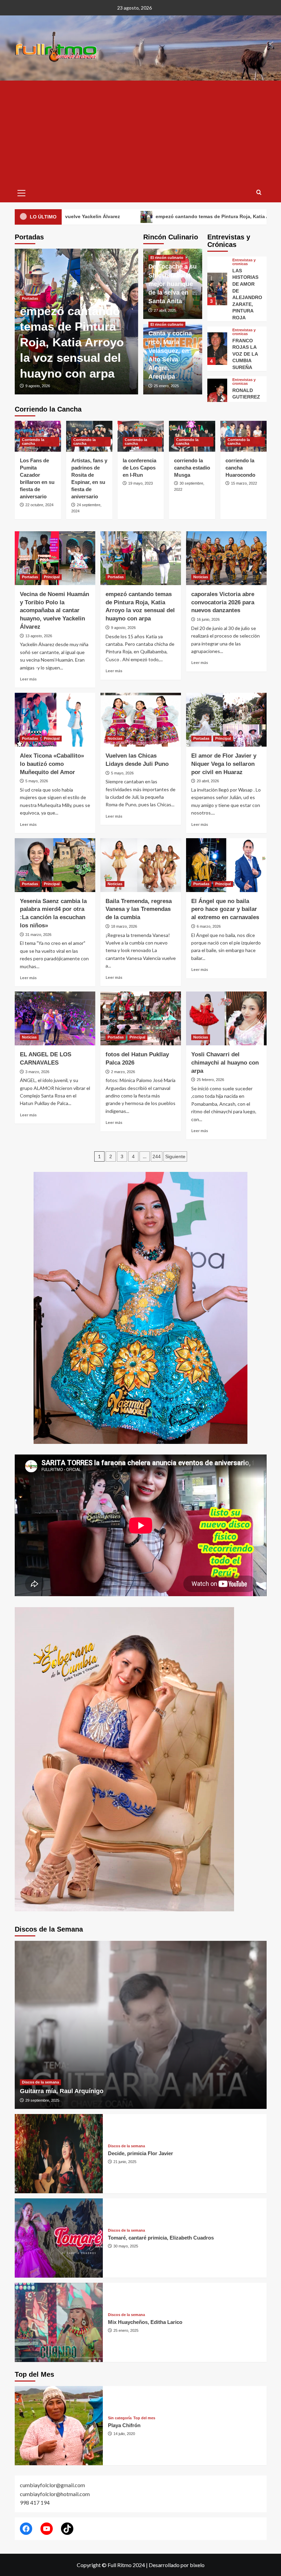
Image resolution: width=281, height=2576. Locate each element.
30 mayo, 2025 (126, 2246)
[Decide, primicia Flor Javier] (59, 2154)
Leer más (28, 679)
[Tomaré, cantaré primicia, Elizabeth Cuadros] (59, 2238)
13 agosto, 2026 (39, 636)
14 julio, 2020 (124, 2434)
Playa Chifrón (124, 2425)
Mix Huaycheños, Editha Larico (145, 2322)
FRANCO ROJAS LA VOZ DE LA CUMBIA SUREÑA (245, 304)
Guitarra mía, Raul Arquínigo (62, 2091)
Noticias (201, 577)
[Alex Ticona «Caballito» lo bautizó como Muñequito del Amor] (55, 720)
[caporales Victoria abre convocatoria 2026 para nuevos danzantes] (226, 558)
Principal (124, 298)
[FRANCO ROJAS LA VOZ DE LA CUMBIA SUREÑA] (217, 299)
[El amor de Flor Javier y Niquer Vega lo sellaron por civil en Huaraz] (226, 720)
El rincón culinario (167, 258)
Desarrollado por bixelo (177, 2565)
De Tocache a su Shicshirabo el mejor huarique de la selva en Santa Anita (173, 284)
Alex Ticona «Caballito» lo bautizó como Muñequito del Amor (133, 342)
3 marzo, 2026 (37, 1072)
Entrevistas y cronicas (244, 282)
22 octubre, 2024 (39, 505)
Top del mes (144, 2418)
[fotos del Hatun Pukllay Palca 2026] (141, 1018)
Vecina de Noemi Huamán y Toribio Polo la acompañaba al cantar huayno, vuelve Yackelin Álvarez (54, 610)
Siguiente (175, 1156)
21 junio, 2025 (125, 2162)
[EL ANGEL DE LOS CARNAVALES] (55, 1018)
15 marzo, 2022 (244, 483)
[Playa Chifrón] (59, 2426)
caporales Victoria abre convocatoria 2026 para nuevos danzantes (223, 602)
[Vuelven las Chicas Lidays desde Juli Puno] (141, 720)
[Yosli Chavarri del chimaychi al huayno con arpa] (226, 1018)
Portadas (103, 298)
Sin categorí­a (120, 2418)
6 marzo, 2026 (209, 926)
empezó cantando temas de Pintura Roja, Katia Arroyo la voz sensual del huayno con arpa (155, 216)
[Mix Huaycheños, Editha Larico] (59, 2322)
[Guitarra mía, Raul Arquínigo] (141, 2025)
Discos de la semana (40, 2082)
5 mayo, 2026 (109, 386)
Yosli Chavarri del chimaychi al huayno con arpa (225, 1063)
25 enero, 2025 (166, 386)
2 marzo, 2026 (123, 1072)
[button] (22, 192)
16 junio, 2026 (208, 619)
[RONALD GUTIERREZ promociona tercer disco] (217, 345)
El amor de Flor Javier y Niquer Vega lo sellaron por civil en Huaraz (224, 764)
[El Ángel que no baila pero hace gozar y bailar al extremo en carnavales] (226, 865)
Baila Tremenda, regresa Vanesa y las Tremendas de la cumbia (139, 909)
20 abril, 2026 (208, 781)
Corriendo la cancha (33, 442)
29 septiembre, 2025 (42, 2100)
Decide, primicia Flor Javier (140, 2153)
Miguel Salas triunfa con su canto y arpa (245, 397)
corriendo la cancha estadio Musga (192, 468)
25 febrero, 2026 (210, 1080)
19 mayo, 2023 (140, 483)
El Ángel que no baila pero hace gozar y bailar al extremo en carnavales (225, 909)
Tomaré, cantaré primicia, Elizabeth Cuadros (161, 2238)
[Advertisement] (141, 132)
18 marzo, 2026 (124, 926)
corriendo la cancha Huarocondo (240, 468)
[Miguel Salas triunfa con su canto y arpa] (217, 391)
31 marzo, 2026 (38, 935)
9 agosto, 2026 (123, 628)
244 (157, 1156)
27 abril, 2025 (165, 310)
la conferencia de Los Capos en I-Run (139, 468)
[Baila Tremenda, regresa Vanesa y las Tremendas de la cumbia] (141, 865)
